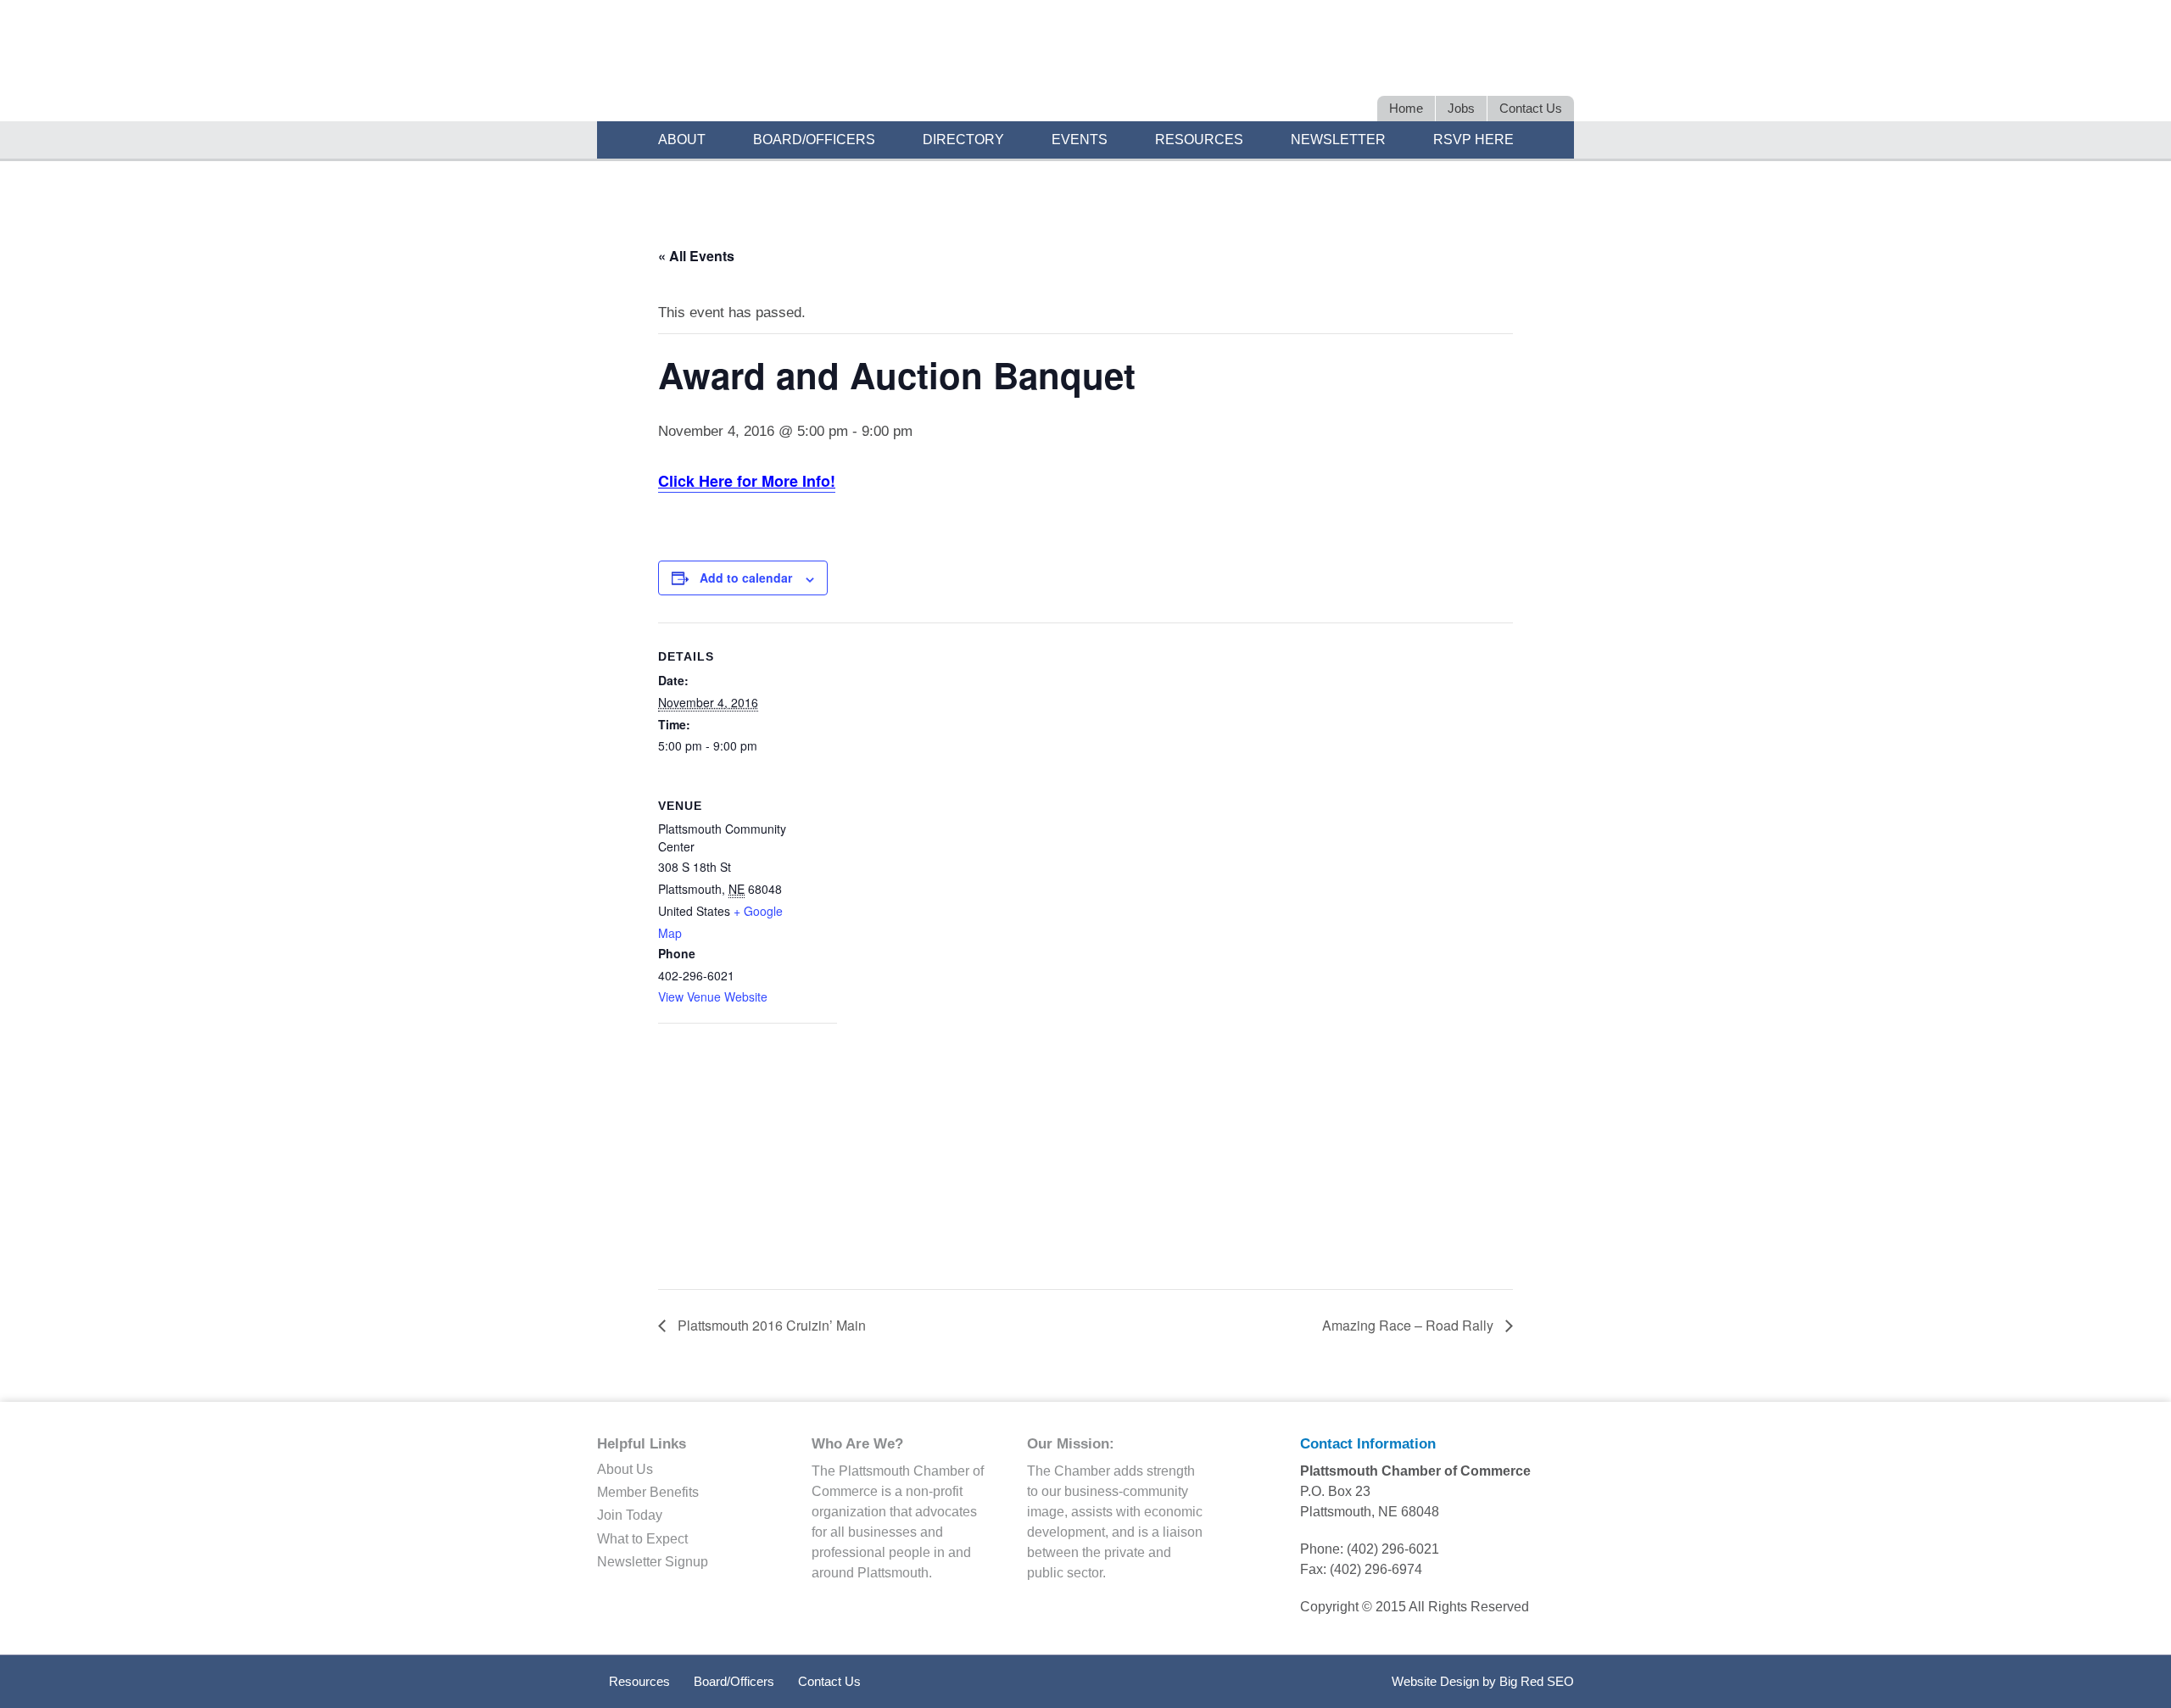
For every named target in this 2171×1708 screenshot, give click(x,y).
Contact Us (829, 1681)
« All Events (696, 256)
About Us (625, 1469)
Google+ (1528, 66)
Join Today (630, 1515)
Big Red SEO (1537, 1681)
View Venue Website (713, 996)
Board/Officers (734, 1681)
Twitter (1439, 66)
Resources (639, 1681)
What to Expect (642, 1539)
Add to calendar (746, 578)
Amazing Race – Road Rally (1409, 1325)
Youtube (1557, 66)
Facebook (1498, 66)
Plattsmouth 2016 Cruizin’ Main (770, 1325)
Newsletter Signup (653, 1562)
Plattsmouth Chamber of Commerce (832, 63)
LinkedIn (1468, 66)
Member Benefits (648, 1492)
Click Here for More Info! (747, 481)
